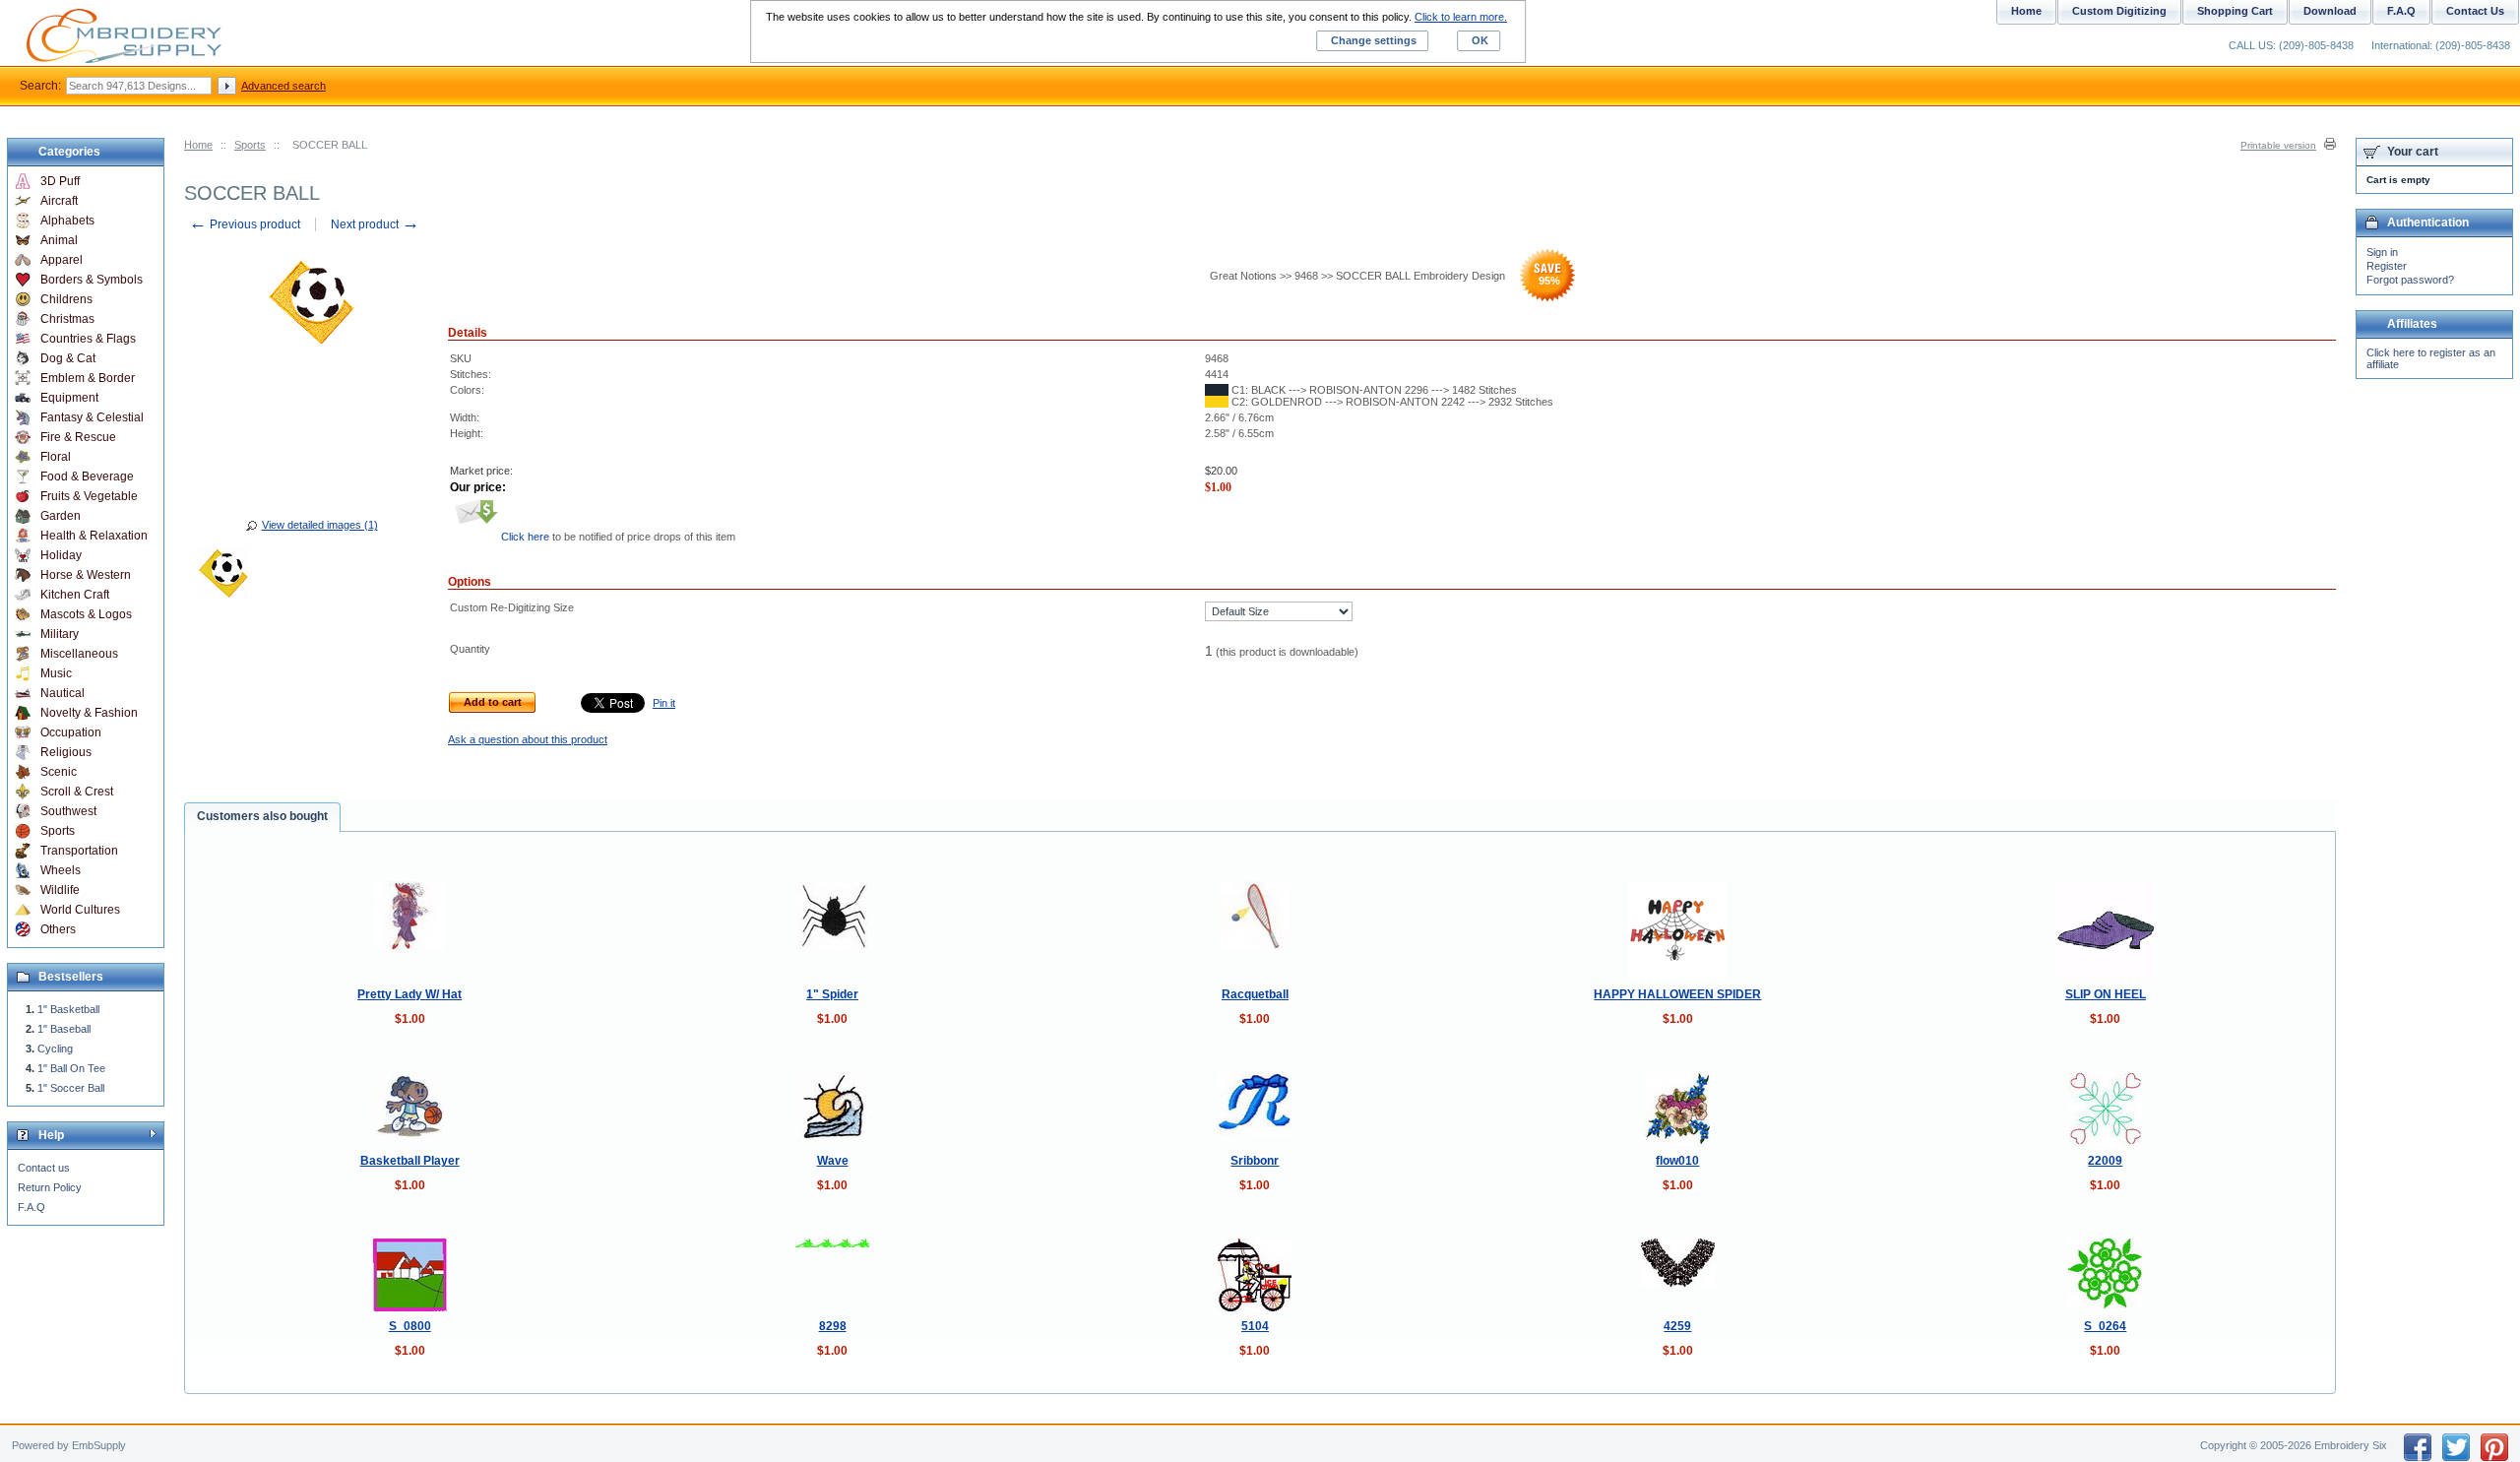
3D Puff (60, 181)
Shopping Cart (2235, 11)
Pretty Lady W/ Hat (409, 994)
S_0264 (2105, 1326)
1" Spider (832, 994)
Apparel (62, 260)
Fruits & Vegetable (89, 496)
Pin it (664, 703)
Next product (375, 224)
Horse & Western (86, 575)
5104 (1255, 1326)
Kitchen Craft (75, 595)
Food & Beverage (87, 477)
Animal (59, 240)
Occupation (71, 732)
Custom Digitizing (2119, 11)
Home (198, 145)
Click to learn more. (1461, 17)
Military (60, 634)
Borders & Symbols (92, 280)
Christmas (67, 319)
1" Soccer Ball (71, 1088)
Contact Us (2475, 11)
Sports (250, 145)
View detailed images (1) (320, 525)
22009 (2105, 1161)
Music (56, 673)
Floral (56, 457)
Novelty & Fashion (89, 713)
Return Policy (50, 1187)
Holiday (61, 555)
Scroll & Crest (77, 792)
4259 (1677, 1326)
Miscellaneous (79, 654)
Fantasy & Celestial (92, 417)
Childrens (66, 299)
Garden (61, 516)
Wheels (61, 870)
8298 (833, 1326)
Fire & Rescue (78, 437)
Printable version (2278, 145)
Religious (66, 752)
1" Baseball (64, 1029)
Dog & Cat (68, 358)
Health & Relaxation (94, 536)
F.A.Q (31, 1207)
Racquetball (1255, 994)
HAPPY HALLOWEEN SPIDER (1677, 994)
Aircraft (59, 201)
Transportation (79, 851)
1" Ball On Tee (71, 1068)
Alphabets (67, 221)
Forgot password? (2410, 280)
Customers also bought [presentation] (262, 816)
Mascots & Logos (86, 614)
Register (2387, 266)
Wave (833, 1161)
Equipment (69, 398)
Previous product (245, 224)
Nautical (63, 693)
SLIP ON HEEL (2106, 994)
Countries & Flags (88, 339)
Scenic (59, 772)
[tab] (262, 817)
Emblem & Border (88, 378)
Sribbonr (1255, 1161)
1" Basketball (68, 1009)
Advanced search (283, 86)
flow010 (1677, 1161)
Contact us (44, 1168)
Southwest (68, 811)
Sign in (2382, 252)
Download (2330, 11)
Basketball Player (410, 1161)
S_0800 (410, 1326)
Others (58, 929)
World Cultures (80, 910)
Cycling (55, 1049)
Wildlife (60, 890)
